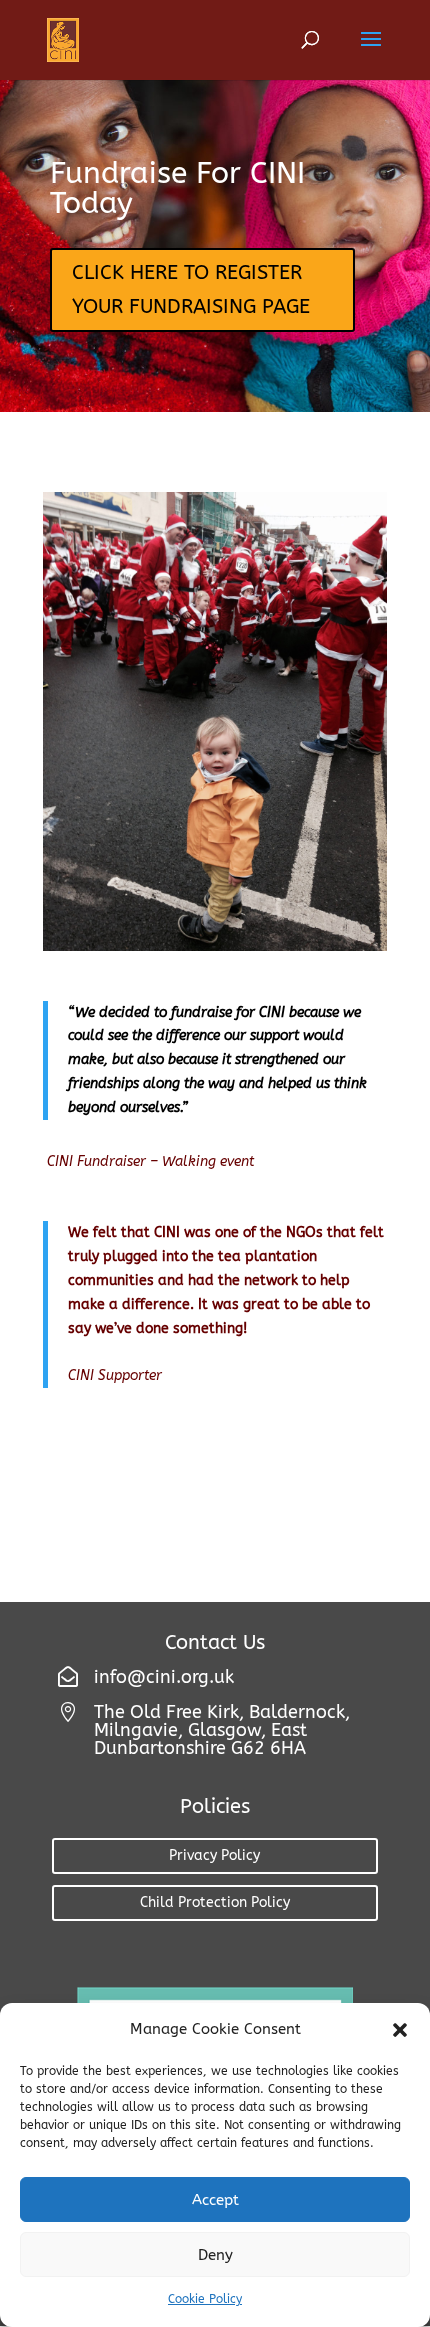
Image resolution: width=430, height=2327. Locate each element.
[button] (400, 2030)
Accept (215, 2200)
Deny (215, 2255)
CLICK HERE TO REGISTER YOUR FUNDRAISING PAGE (191, 289)
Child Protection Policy (215, 1902)
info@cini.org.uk (164, 1677)
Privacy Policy (214, 1855)
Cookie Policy (205, 2299)
